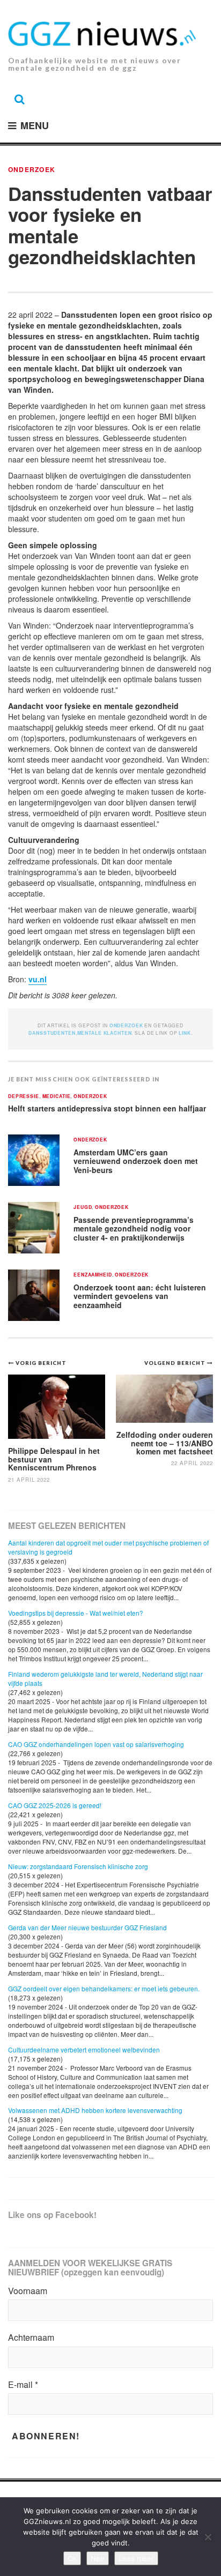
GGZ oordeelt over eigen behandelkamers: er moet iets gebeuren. (104, 1988)
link (185, 1033)
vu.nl (38, 979)
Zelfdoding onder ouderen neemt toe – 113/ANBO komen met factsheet (165, 1443)
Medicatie (57, 1097)
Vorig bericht (41, 1363)
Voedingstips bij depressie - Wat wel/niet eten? (76, 1613)
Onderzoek (32, 169)
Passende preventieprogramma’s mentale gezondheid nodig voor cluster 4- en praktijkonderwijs (134, 1229)
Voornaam (28, 2291)
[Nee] (208, 2537)
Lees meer (136, 2558)
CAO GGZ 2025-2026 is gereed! (55, 1805)
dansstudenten (52, 1033)
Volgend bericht (176, 1363)
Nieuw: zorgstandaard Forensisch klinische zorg (78, 1866)
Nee (98, 2558)
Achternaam (31, 2338)
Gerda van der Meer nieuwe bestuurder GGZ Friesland (87, 1927)
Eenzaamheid (93, 1275)
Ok (72, 2558)
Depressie (24, 1097)
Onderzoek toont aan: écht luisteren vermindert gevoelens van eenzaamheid (140, 1296)
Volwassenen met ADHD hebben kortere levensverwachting (95, 2110)
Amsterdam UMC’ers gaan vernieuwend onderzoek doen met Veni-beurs (136, 1161)
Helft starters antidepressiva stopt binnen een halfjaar (107, 1108)
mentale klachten (105, 1033)
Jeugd (83, 1208)
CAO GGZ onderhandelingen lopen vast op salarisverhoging (96, 1744)
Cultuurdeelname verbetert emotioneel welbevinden (84, 2049)
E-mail (23, 2385)
